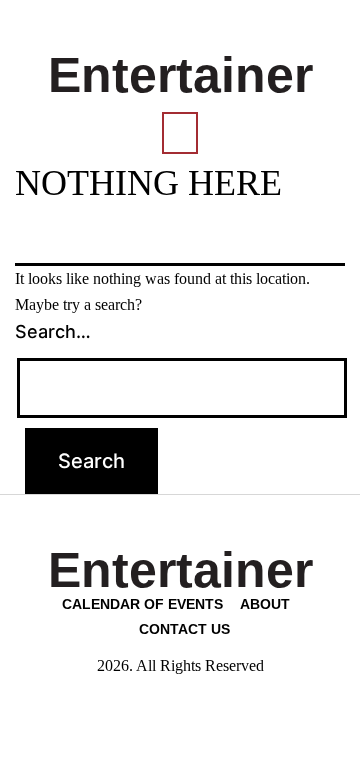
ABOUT (265, 604)
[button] (180, 133)
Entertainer (180, 75)
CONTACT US (184, 629)
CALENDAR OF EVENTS (142, 604)
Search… (53, 331)
